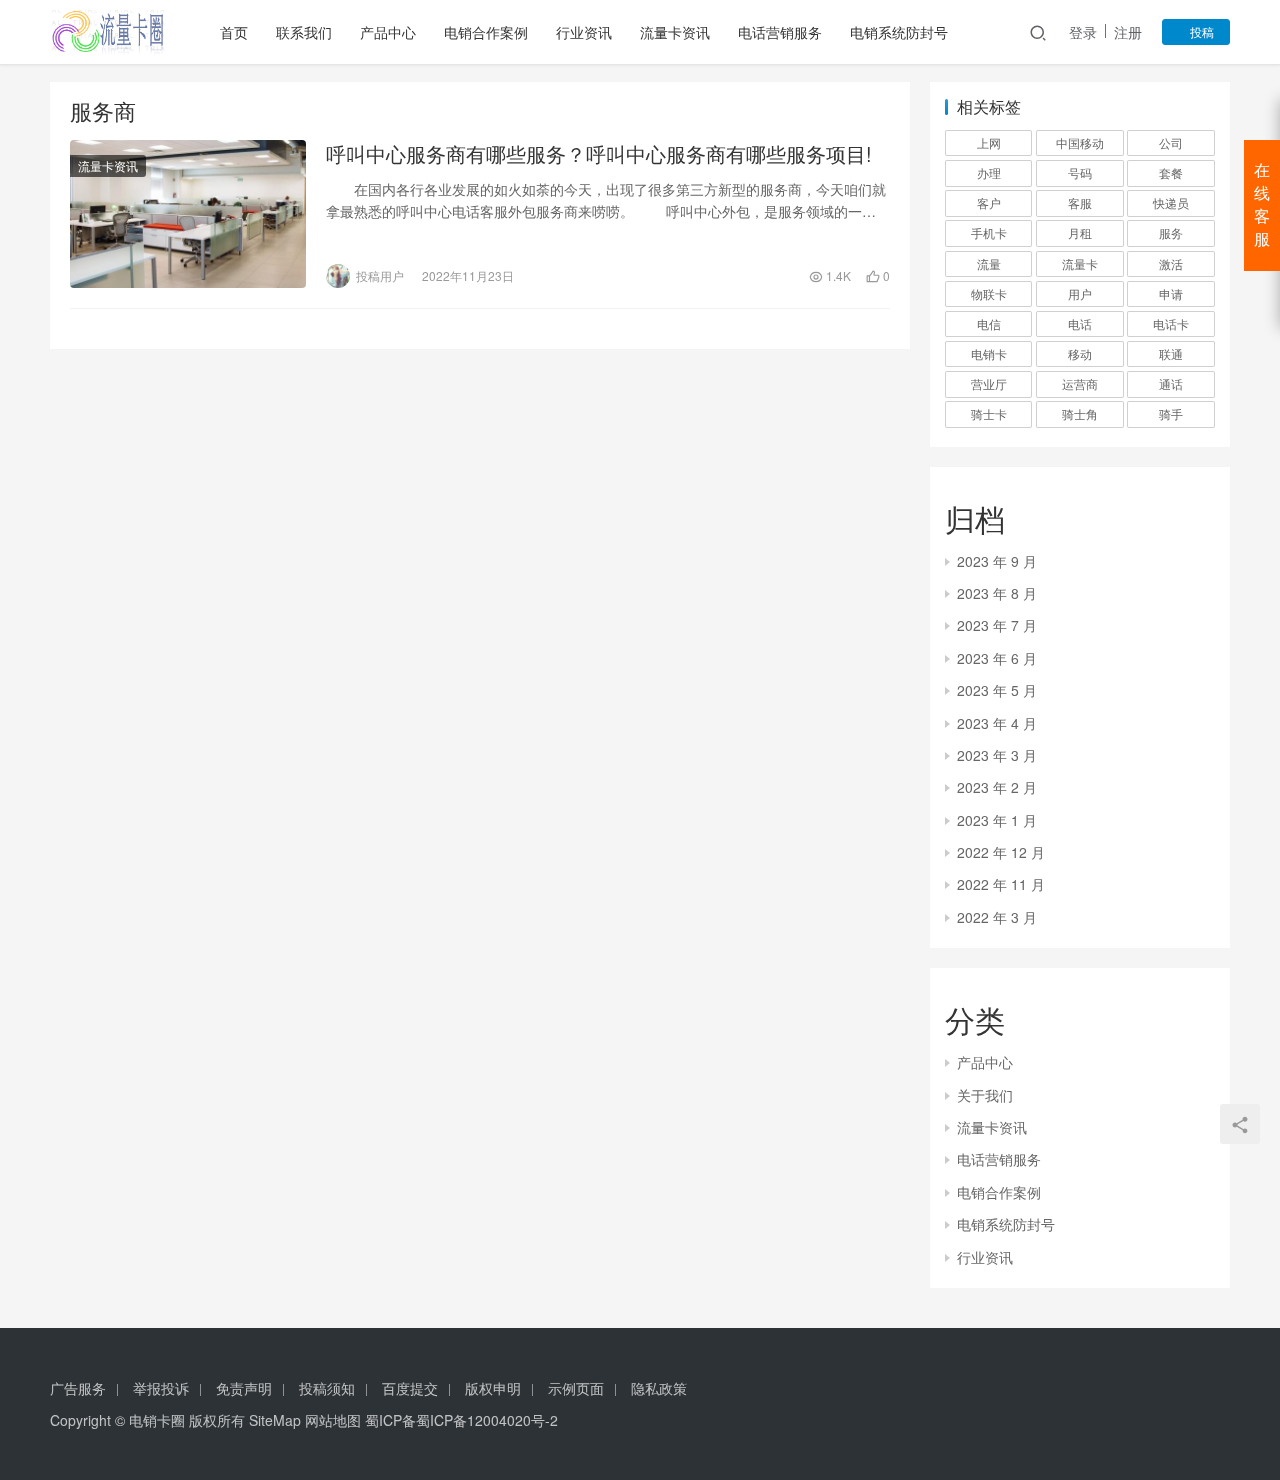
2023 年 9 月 (997, 561)
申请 (1171, 293)
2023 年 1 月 (997, 820)
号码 (1080, 172)
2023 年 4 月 (997, 723)
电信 (989, 323)
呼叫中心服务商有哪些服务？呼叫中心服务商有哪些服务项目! (599, 154)
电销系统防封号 (899, 32)
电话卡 (1171, 323)
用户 (1080, 293)
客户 (989, 202)
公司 (1171, 142)
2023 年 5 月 (997, 690)
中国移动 (1080, 142)
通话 (1171, 383)
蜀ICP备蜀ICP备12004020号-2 (461, 1420)
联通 (1171, 353)
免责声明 (244, 1388)
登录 (1083, 32)
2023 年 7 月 (997, 625)
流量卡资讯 (675, 32)
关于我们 (985, 1095)
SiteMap (275, 1420)
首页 (234, 32)
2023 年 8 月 (997, 593)
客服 (1080, 202)
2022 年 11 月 (1001, 884)
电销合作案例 (486, 32)
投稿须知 (327, 1388)
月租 (1080, 232)
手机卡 (989, 232)
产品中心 (388, 32)
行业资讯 (584, 32)
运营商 (1080, 383)
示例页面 (576, 1388)
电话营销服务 (780, 32)
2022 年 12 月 (1001, 852)
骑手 (1171, 413)
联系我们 (304, 32)
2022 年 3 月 (997, 917)
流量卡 (1080, 263)
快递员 (1171, 202)
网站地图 (333, 1420)
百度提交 (410, 1388)
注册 (1128, 32)
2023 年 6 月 (997, 658)
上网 (989, 142)
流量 (989, 263)
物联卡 (989, 293)
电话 (1080, 323)
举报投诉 (161, 1388)
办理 (989, 172)
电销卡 (989, 353)
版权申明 (493, 1388)
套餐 (1171, 172)
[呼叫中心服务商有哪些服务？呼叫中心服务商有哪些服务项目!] (188, 214)
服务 (1171, 232)
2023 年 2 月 (997, 787)
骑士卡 (989, 413)
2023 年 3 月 (997, 755)
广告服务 (78, 1388)
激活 (1171, 263)
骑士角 (1080, 413)
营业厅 (989, 383)
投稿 (1200, 31)
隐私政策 (659, 1388)
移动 (1080, 353)
